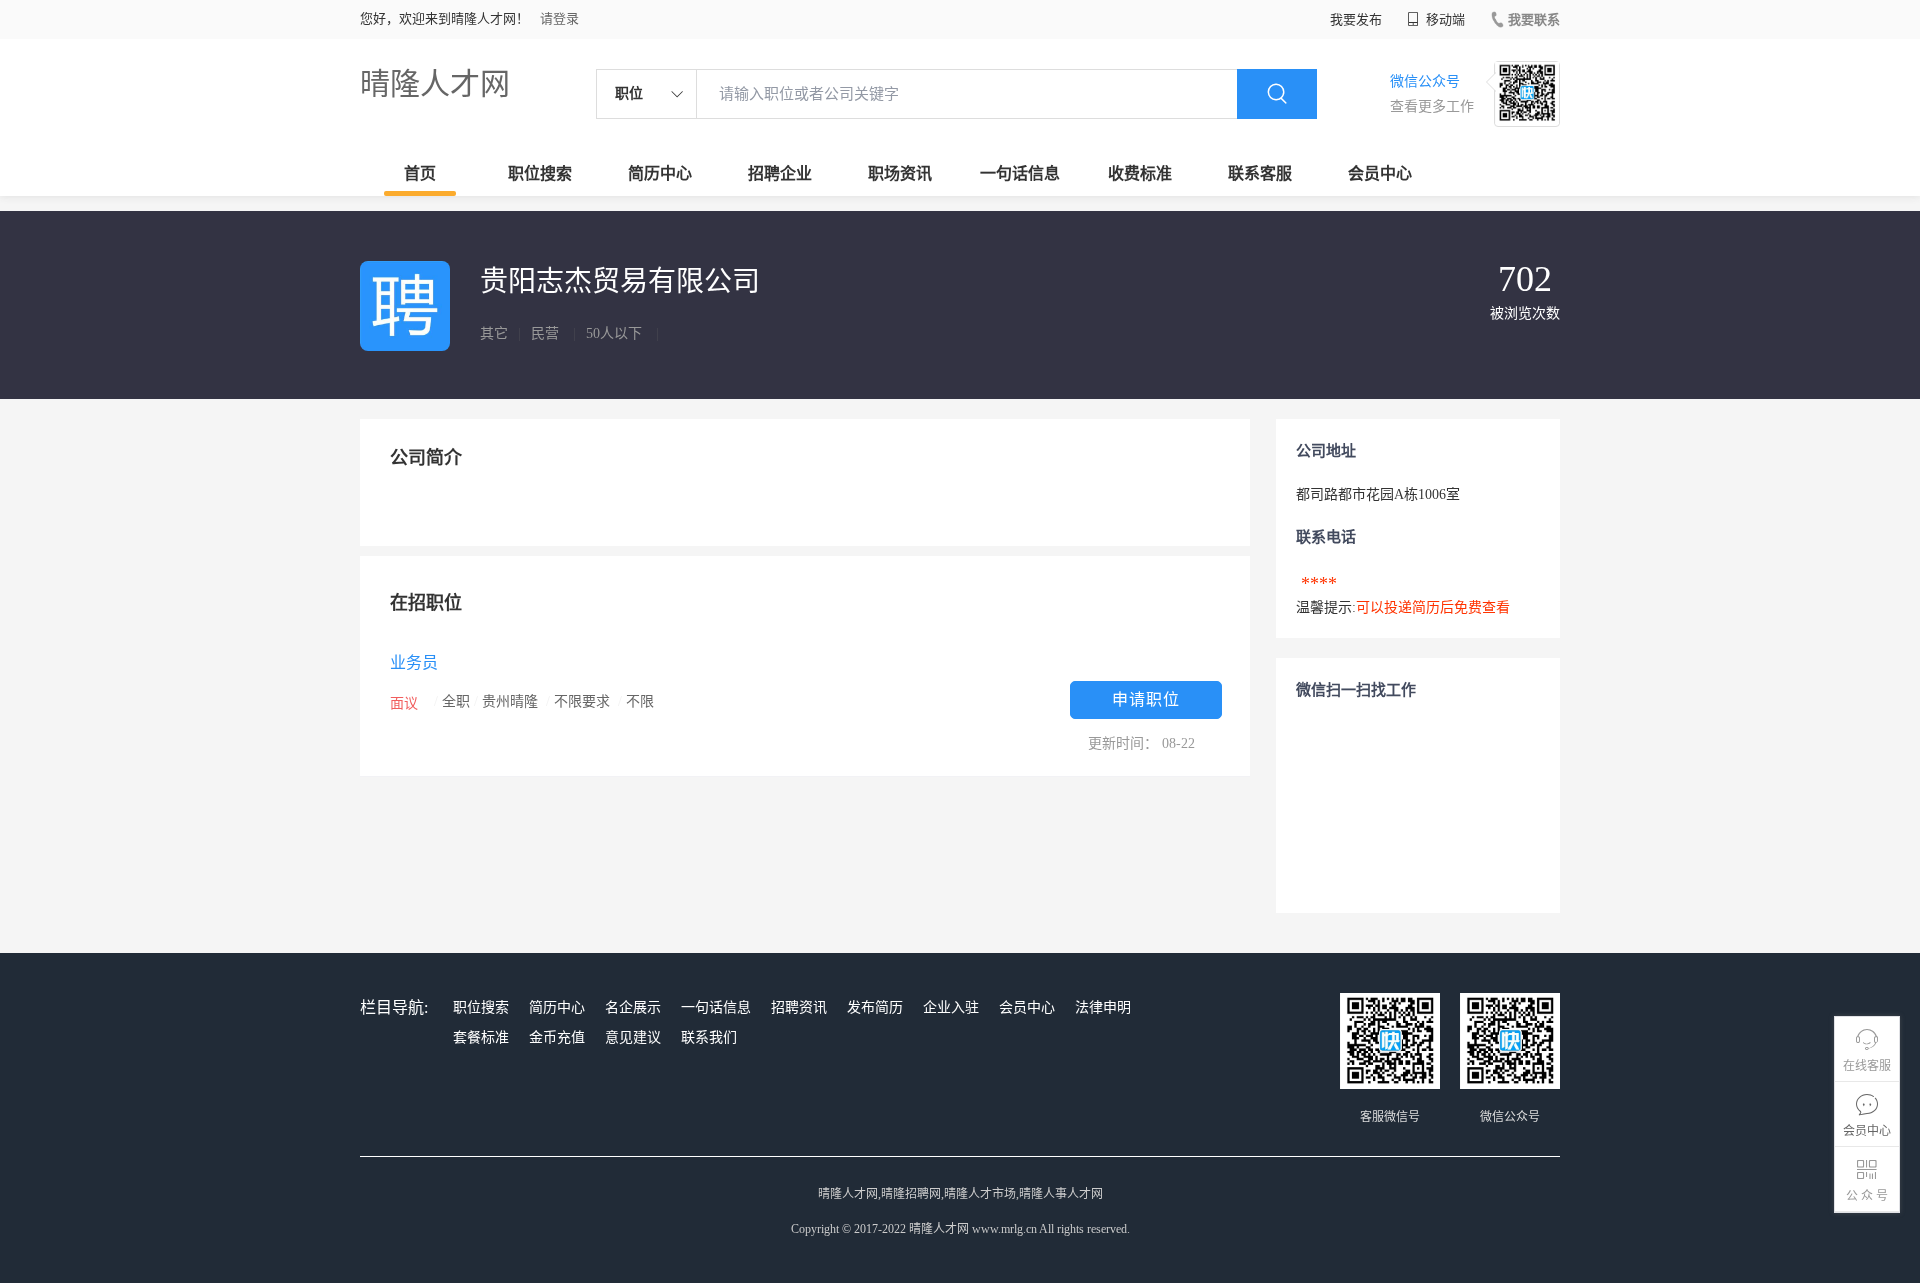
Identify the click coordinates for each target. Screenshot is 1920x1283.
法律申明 (1103, 1007)
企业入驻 (951, 1007)
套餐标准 (481, 1037)
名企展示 (633, 1007)
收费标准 (1140, 173)
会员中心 (1380, 173)
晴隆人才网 (435, 83)
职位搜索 (540, 173)
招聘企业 (780, 173)
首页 (420, 173)
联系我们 (709, 1037)
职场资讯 (900, 173)
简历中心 (660, 173)
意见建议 (633, 1037)
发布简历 (875, 1007)
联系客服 (1260, 173)
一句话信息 (1020, 173)
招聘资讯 (799, 1007)
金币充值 (557, 1037)
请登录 (559, 18)
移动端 (1444, 19)
